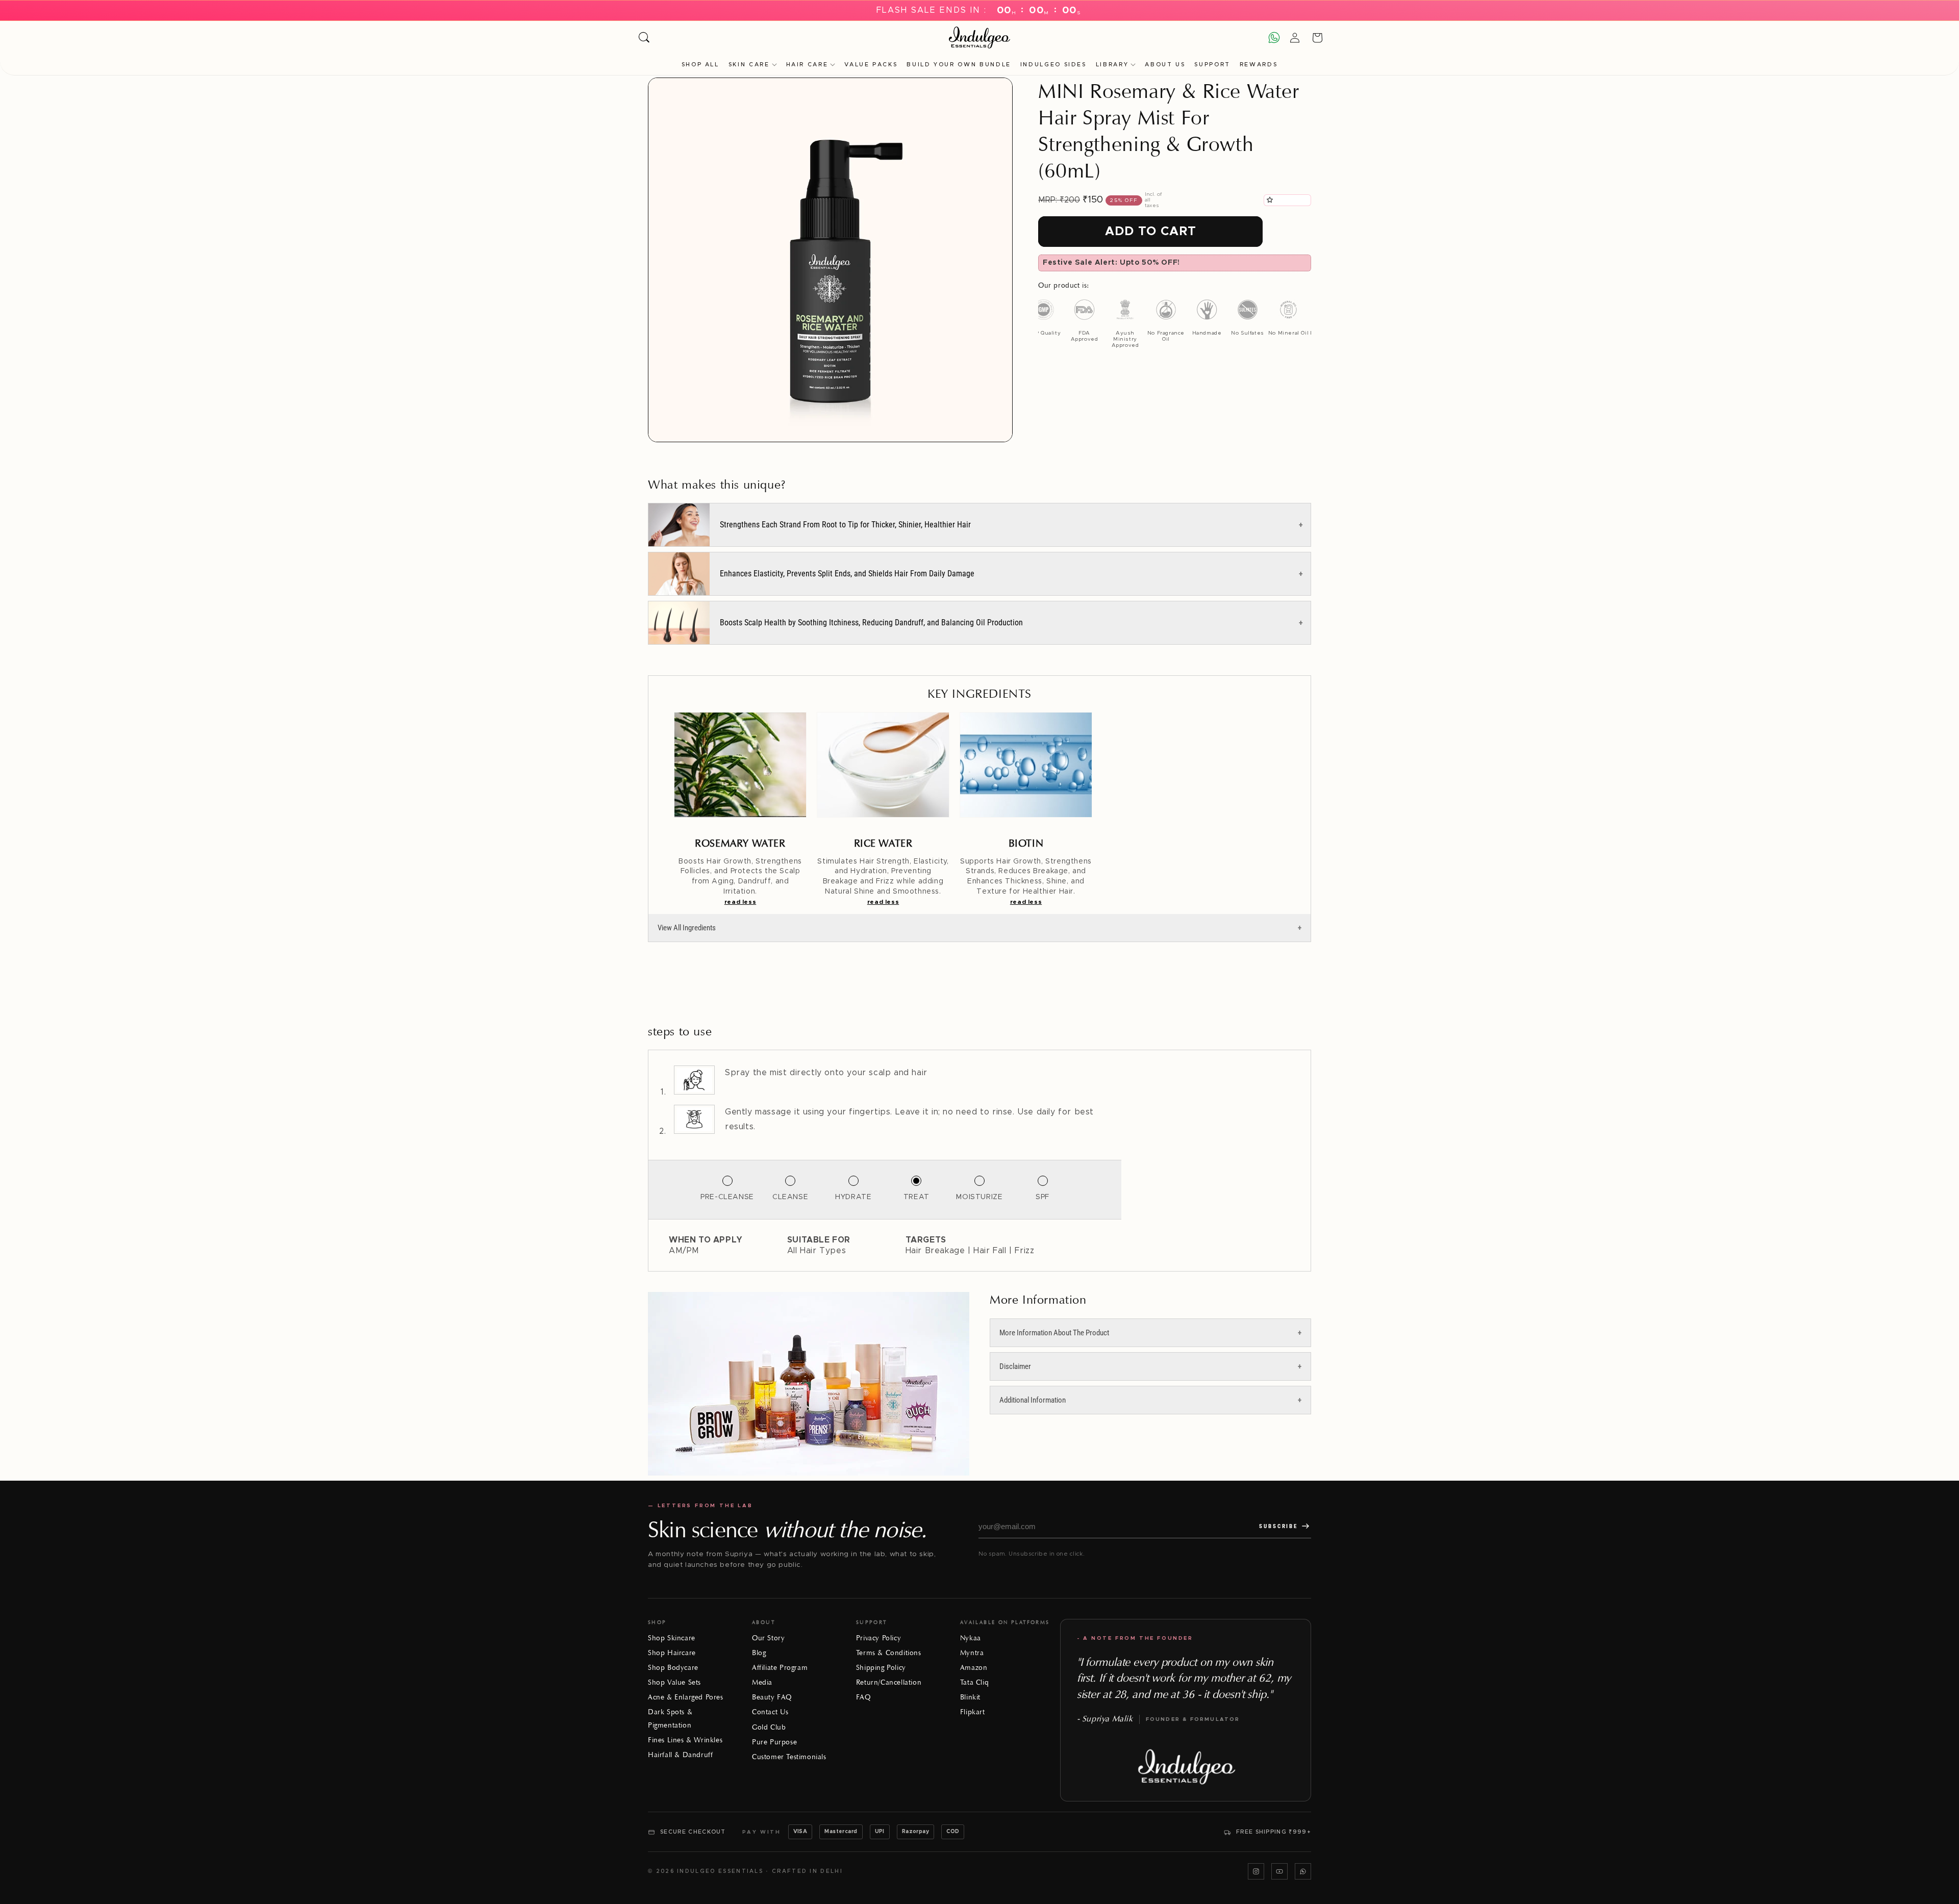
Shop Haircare (672, 1653)
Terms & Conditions (889, 1653)
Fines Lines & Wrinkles (685, 1740)
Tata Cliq (974, 1682)
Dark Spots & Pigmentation (670, 1718)
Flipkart (973, 1712)
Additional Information (1033, 1400)
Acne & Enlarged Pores (686, 1697)
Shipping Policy (881, 1668)
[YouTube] (1279, 1871)
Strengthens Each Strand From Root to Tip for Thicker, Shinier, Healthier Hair (845, 525)
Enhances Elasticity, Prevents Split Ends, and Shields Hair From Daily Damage (847, 574)
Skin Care (749, 65)
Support (1212, 65)
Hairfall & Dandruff (680, 1755)
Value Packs (871, 65)
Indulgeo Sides (1053, 65)
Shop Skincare (672, 1638)
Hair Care (807, 65)
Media (762, 1682)
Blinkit (970, 1697)
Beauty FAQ (772, 1697)
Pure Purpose (774, 1742)
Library (1112, 65)
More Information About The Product (1054, 1333)
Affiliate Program (780, 1668)
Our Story (768, 1638)
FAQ (863, 1697)
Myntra (972, 1653)
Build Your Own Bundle (959, 65)
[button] (1271, 200)
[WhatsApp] (1303, 1871)
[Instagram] (1256, 1871)
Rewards (1259, 65)
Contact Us (770, 1712)
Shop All (700, 65)
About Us (1165, 65)
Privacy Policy (878, 1638)
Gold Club (769, 1727)
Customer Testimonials (789, 1757)
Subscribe (1278, 1526)
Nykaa (971, 1638)
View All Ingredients (687, 928)
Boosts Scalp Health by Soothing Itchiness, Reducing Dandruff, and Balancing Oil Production (871, 623)
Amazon (974, 1668)
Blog (759, 1653)
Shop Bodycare (673, 1668)
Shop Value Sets (674, 1682)
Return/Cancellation (889, 1682)
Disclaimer (1015, 1366)
